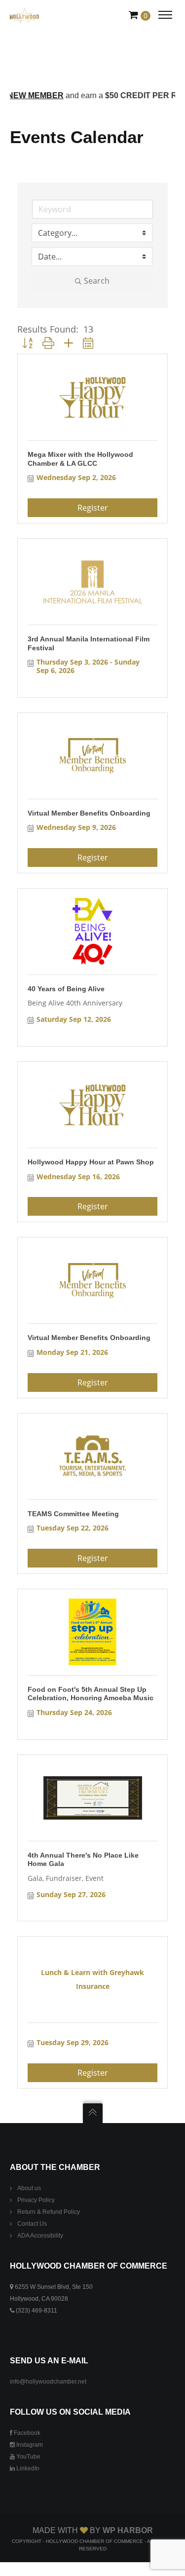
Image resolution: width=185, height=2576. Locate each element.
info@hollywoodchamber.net (48, 2382)
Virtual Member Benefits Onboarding (89, 813)
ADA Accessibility (40, 2236)
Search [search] (97, 281)
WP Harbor (128, 2530)
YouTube (28, 2457)
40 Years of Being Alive (66, 989)
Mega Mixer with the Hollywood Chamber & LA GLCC (80, 459)
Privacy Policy (36, 2200)
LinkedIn (27, 2468)
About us (29, 2188)
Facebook (26, 2433)
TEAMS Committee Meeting (73, 1514)
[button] (27, 343)
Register (93, 508)
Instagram (29, 2445)
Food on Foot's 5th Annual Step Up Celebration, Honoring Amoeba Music (91, 1694)
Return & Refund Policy (49, 2212)
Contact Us (32, 2224)
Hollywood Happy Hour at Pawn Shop (91, 1162)
